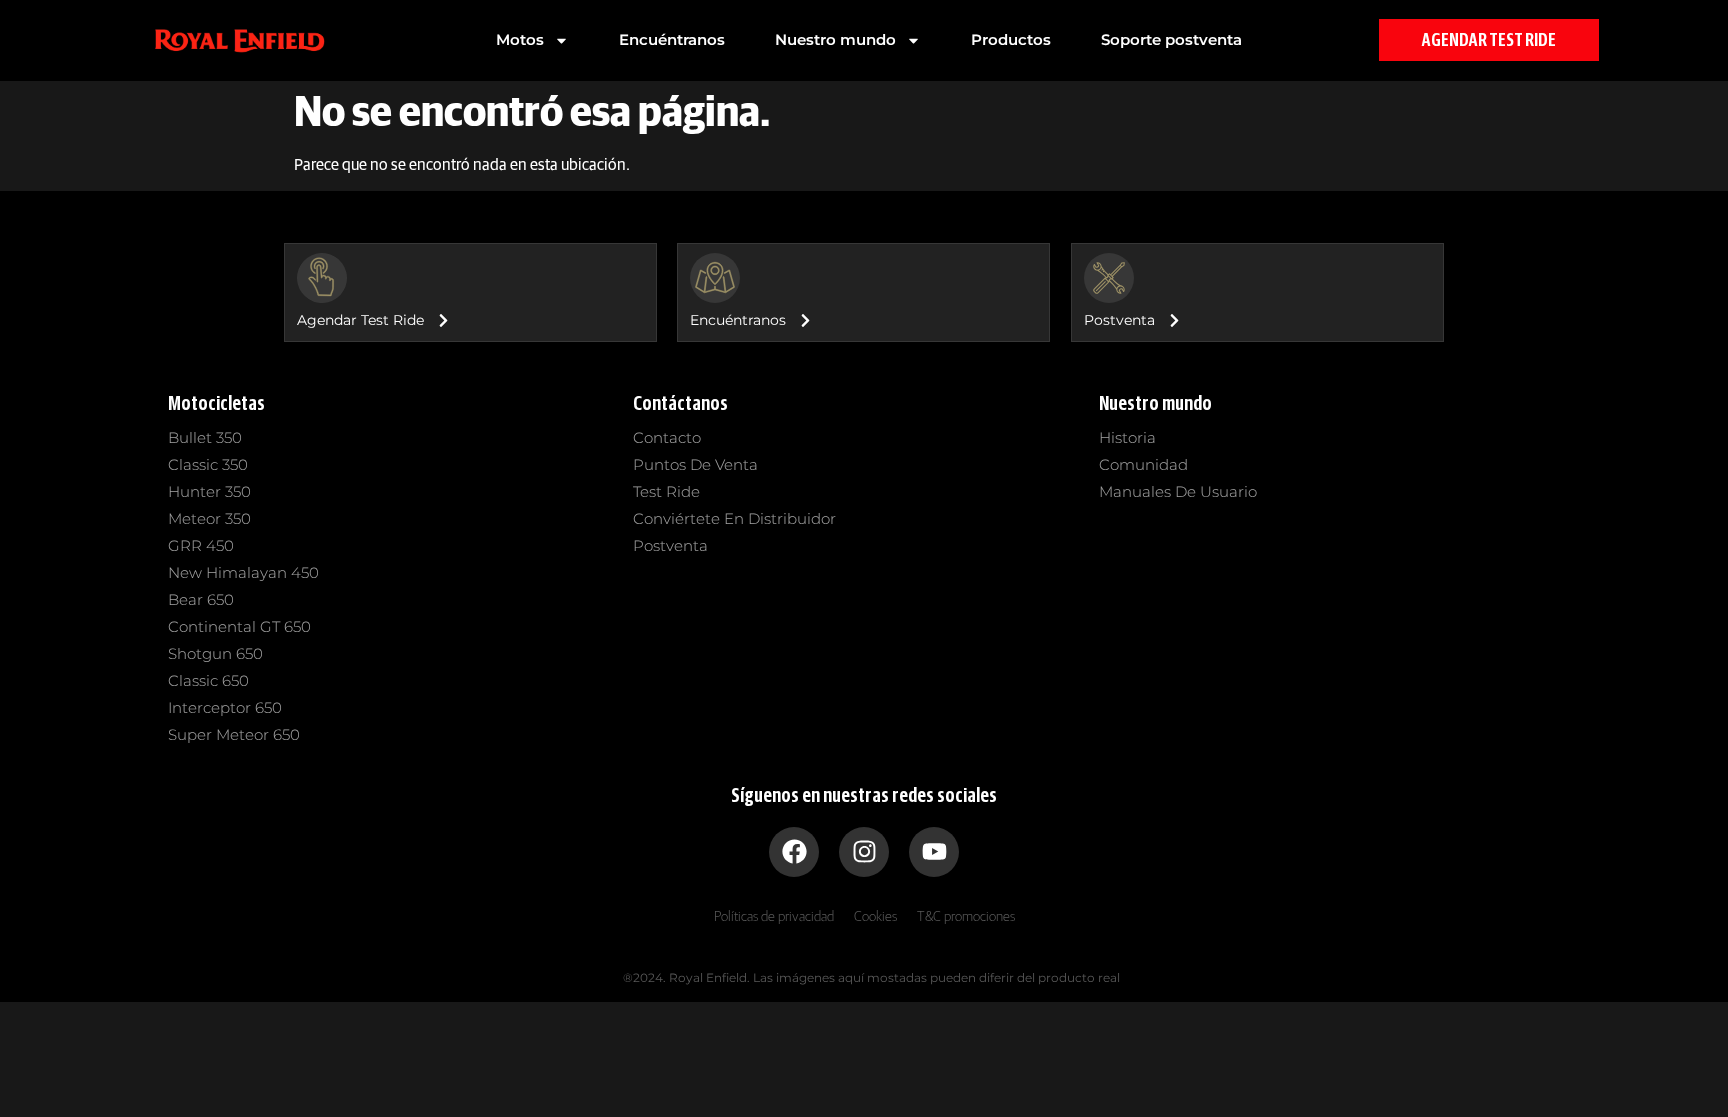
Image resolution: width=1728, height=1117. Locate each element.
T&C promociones (966, 917)
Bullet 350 (205, 437)
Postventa (670, 545)
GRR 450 (201, 545)
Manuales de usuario (1178, 491)
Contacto (667, 437)
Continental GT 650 (239, 626)
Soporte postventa (1171, 39)
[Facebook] (794, 852)
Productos (1011, 39)
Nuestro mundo (835, 39)
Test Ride (666, 491)
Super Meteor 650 (234, 734)
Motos (520, 39)
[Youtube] (934, 852)
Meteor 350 (209, 518)
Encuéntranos (672, 39)
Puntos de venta (695, 464)
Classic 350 (208, 464)
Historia (1127, 437)
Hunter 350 (209, 491)
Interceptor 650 (225, 707)
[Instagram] (864, 852)
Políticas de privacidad (774, 917)
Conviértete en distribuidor (734, 518)
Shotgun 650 (215, 653)
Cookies (875, 917)
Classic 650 (208, 680)
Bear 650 (201, 599)
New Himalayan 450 (243, 572)
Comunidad (1143, 464)
